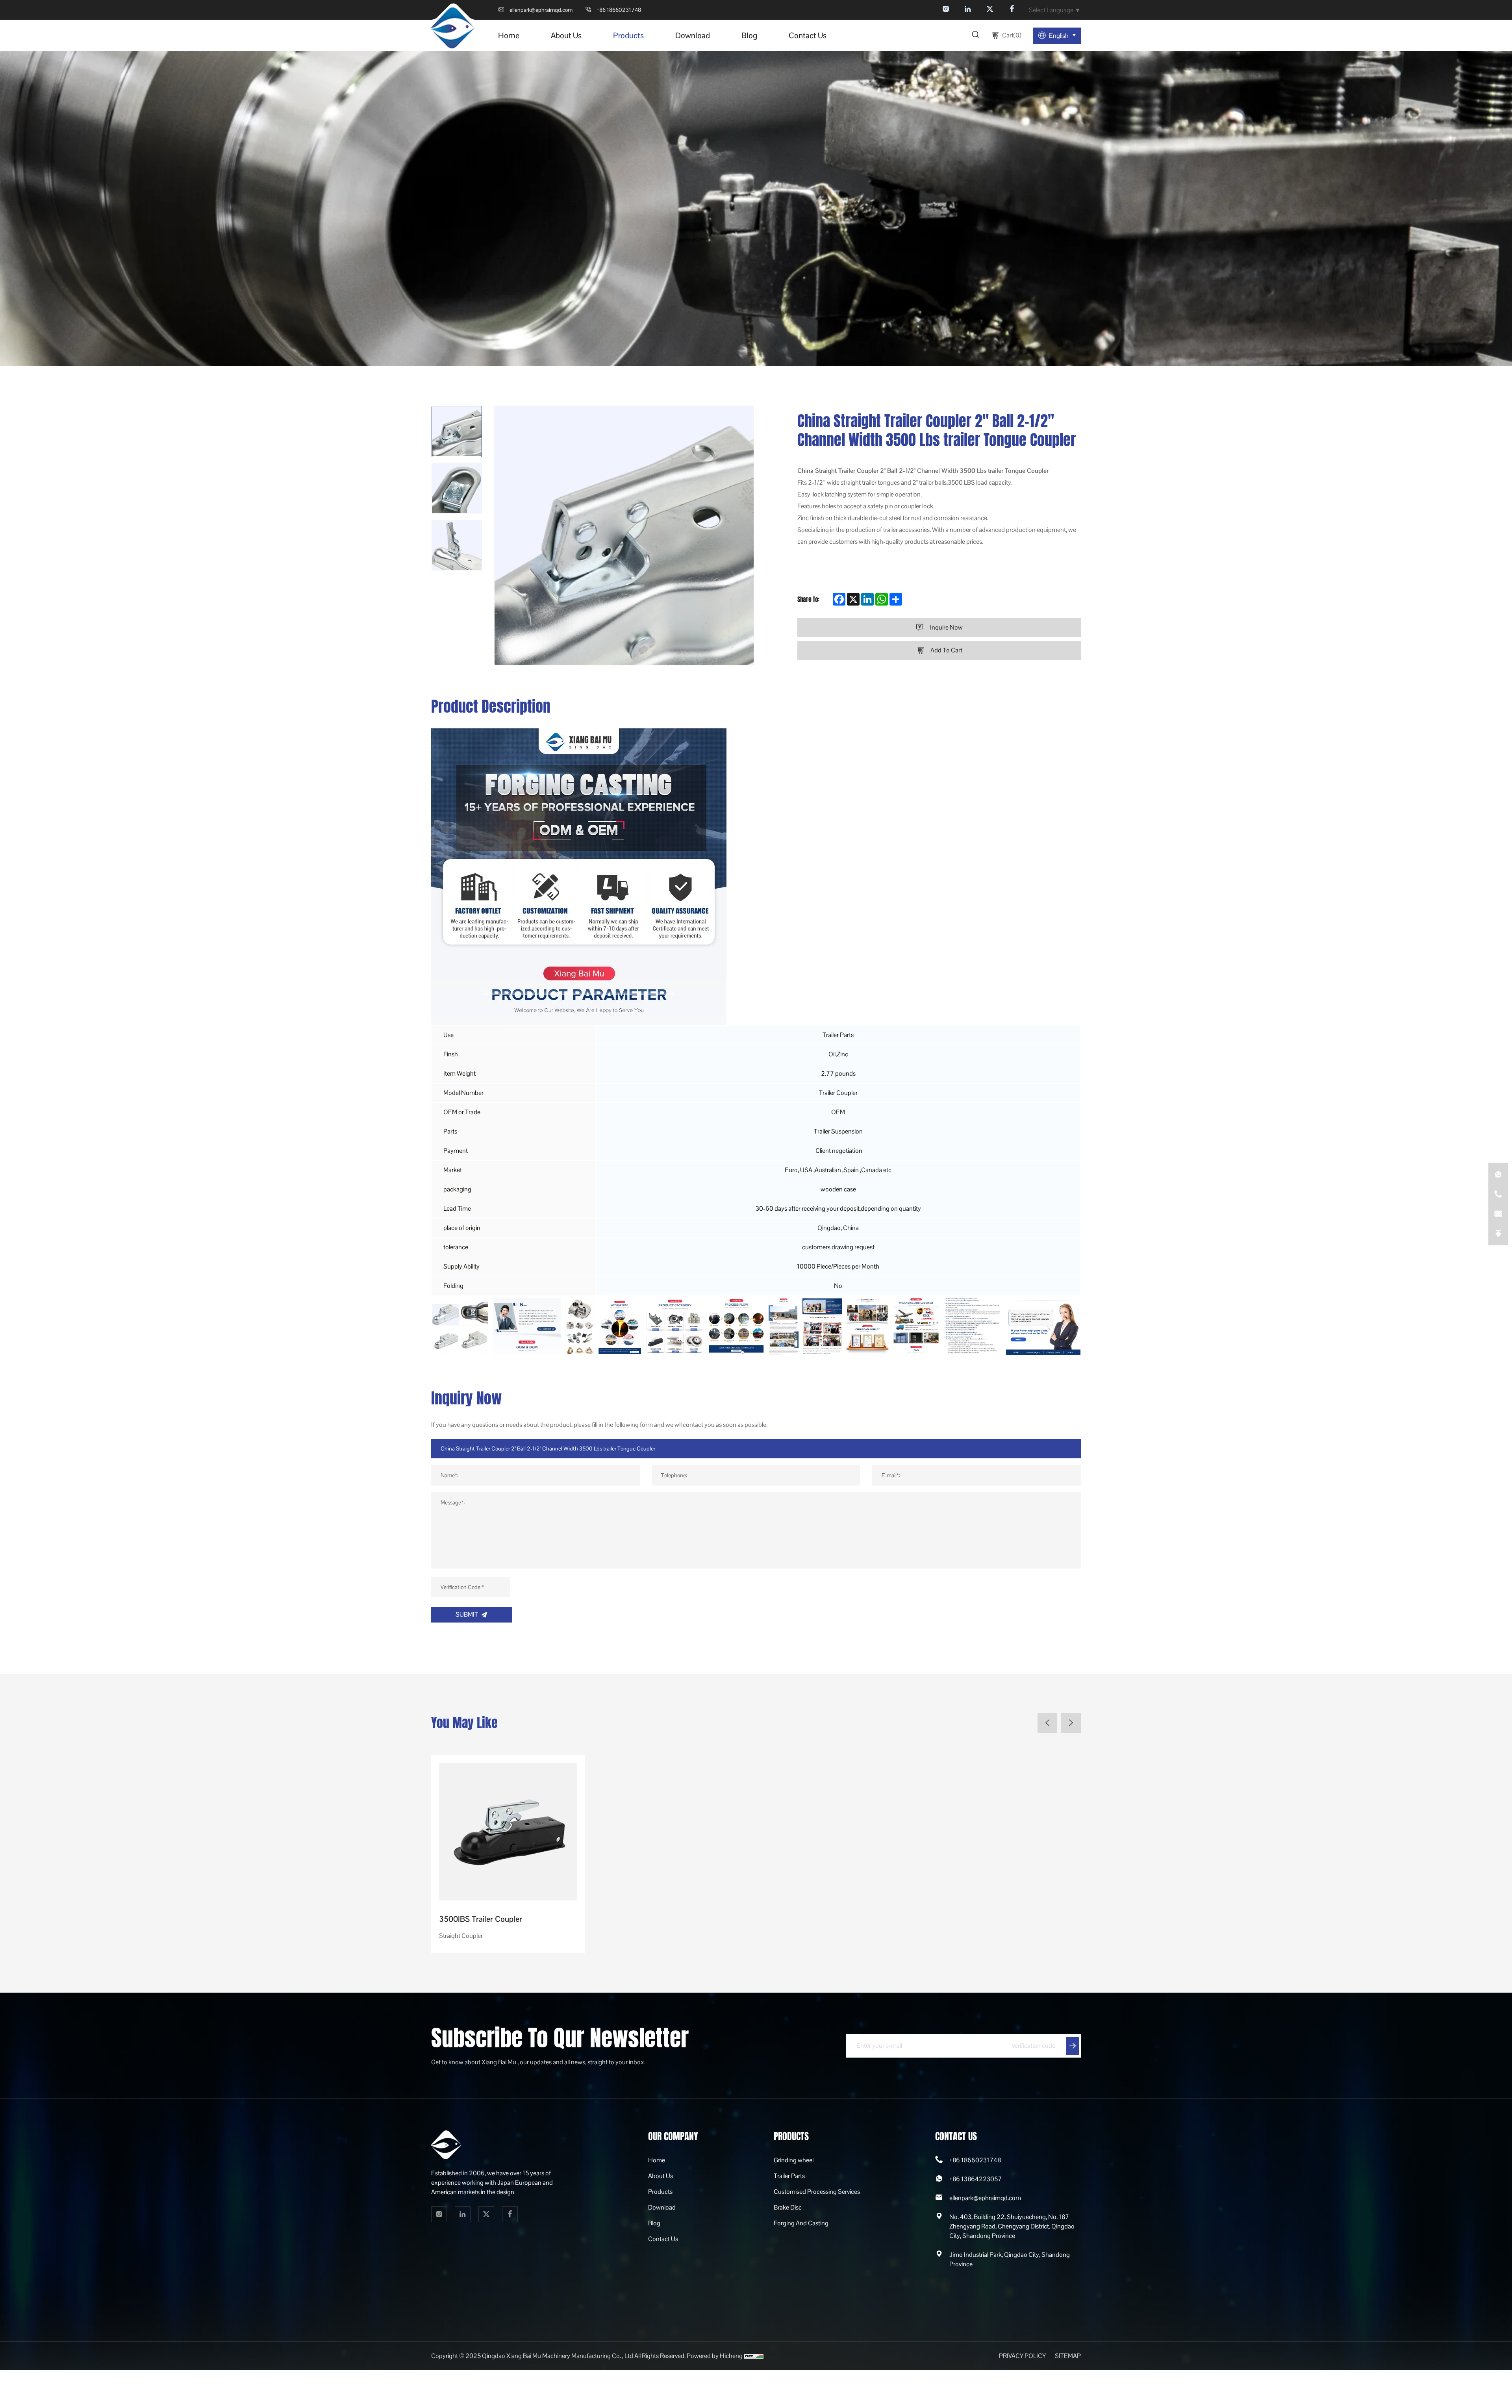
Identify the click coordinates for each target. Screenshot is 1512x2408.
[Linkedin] (968, 10)
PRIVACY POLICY (1023, 2356)
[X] (990, 10)
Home (657, 2160)
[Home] (453, 27)
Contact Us (663, 2239)
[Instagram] (946, 10)
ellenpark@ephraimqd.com (985, 2198)
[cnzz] (754, 2356)
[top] (1498, 1234)
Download (662, 2207)
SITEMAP (1068, 2356)
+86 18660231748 (975, 2160)
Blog (654, 2223)
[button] (1047, 1723)
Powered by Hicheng (715, 2356)
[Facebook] (1012, 10)
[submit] (1073, 2046)
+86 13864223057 (976, 2179)
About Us (661, 2176)
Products (660, 2192)
